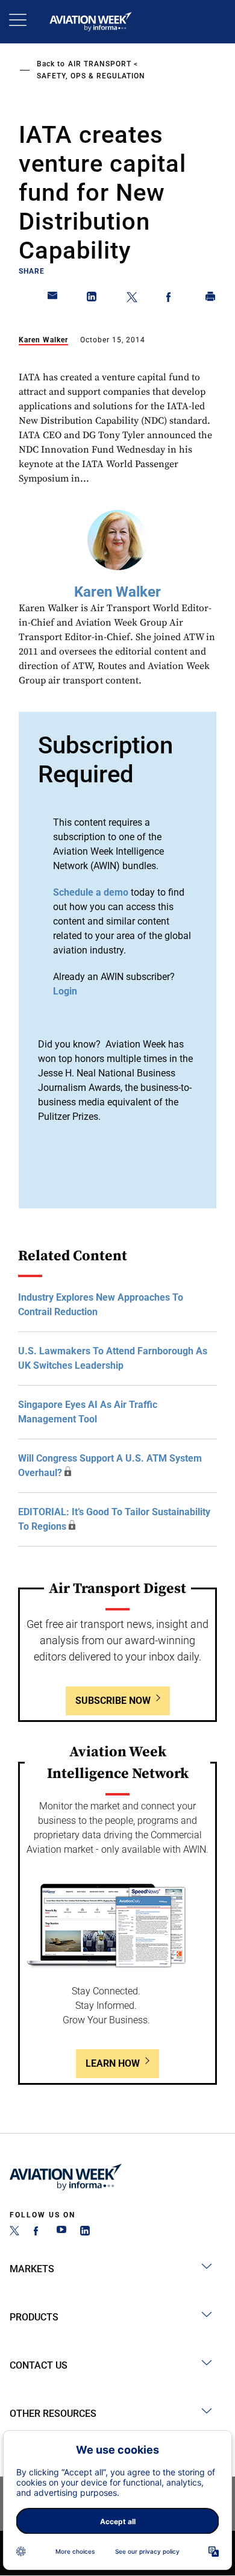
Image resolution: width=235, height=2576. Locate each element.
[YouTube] (61, 2232)
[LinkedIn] (85, 2232)
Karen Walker (43, 340)
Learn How (113, 2063)
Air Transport (100, 64)
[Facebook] (38, 2232)
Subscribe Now (113, 1701)
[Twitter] (14, 2232)
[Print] (211, 299)
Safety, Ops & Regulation (91, 76)
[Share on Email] (53, 299)
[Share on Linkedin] (92, 299)
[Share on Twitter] (132, 299)
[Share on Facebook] (171, 299)
